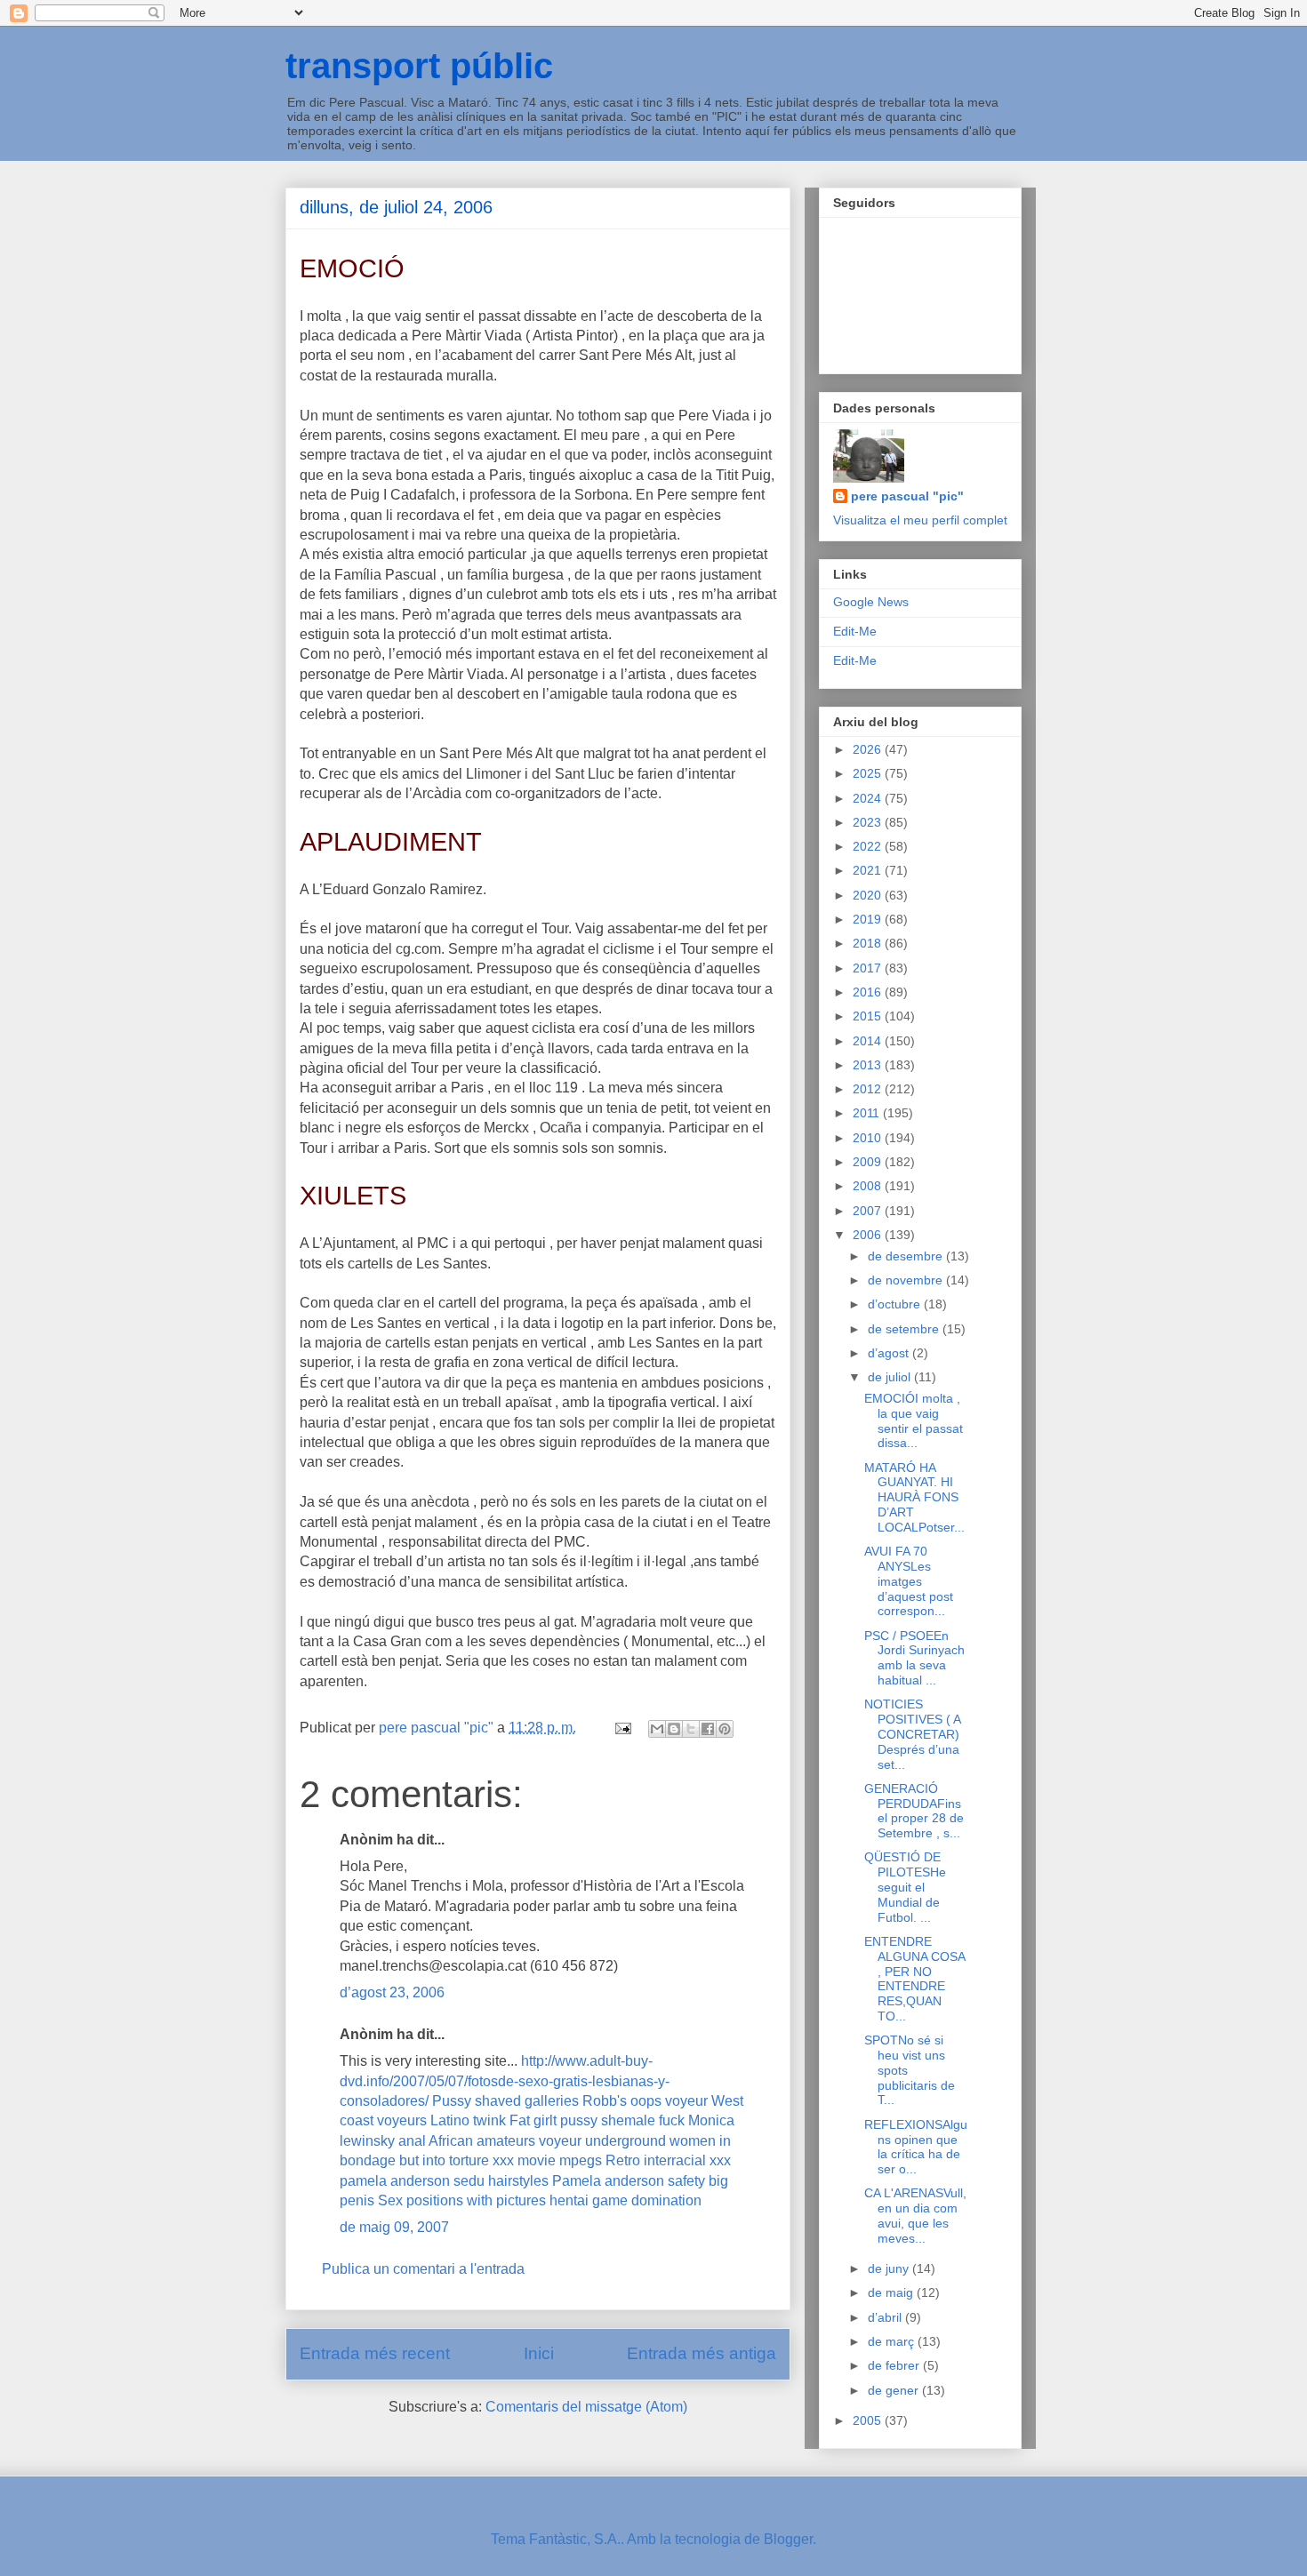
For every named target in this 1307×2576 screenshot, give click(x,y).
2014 (869, 1041)
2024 (869, 798)
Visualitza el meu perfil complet (920, 520)
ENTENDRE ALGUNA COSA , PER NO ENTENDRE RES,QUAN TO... (914, 1979)
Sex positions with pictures (462, 2200)
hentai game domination (625, 2200)
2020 (869, 895)
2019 (869, 919)
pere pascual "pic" (907, 496)
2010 (869, 1138)
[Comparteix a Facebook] (708, 1729)
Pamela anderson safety (629, 2181)
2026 (869, 749)
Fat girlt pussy (553, 2120)
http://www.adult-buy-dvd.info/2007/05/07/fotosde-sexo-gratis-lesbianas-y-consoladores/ (505, 2081)
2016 (869, 992)
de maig (892, 2292)
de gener (895, 2390)
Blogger (788, 2539)
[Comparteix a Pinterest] (725, 1729)
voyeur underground (602, 2141)
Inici (539, 2353)
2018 (869, 943)
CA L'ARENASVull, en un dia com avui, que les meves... (915, 2215)
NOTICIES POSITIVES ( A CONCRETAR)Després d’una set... (912, 1734)
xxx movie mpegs (547, 2160)
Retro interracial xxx (668, 2160)
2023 (869, 822)
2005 (869, 2420)
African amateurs (482, 2141)
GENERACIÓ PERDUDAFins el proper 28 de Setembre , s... (914, 1811)
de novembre (907, 1280)
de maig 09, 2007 (394, 2227)
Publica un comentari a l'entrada (423, 2269)
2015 (869, 1016)
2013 (869, 1065)
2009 (869, 1162)
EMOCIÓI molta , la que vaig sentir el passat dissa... (914, 1420)
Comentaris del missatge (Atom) (586, 2407)
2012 (869, 1089)
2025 (869, 773)
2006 (869, 1235)
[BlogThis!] (674, 1729)
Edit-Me (855, 631)
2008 (869, 1186)
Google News (871, 602)
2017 (869, 968)
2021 (869, 870)
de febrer (895, 2365)
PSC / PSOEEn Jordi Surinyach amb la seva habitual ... (914, 1658)
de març (893, 2341)
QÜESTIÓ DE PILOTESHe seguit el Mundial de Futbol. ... (905, 1887)
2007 (869, 1211)
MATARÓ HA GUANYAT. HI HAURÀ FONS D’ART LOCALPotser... (914, 1497)
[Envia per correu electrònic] (657, 1729)
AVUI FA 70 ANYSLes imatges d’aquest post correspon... (909, 1581)
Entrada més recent (375, 2353)
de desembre (907, 1256)
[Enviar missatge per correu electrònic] (621, 1728)
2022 (869, 846)
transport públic (419, 66)
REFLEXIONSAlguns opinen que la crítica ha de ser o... (916, 2147)
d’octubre (896, 1304)
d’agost (890, 1353)
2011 (868, 1113)
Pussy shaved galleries (505, 2101)
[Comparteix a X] (691, 1729)
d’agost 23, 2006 (392, 1992)
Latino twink (468, 2120)
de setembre (905, 1329)
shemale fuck (643, 2120)
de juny (890, 2268)
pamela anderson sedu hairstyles (444, 2181)
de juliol (891, 1377)
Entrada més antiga (702, 2353)
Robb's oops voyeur (645, 2101)
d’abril (886, 2317)
